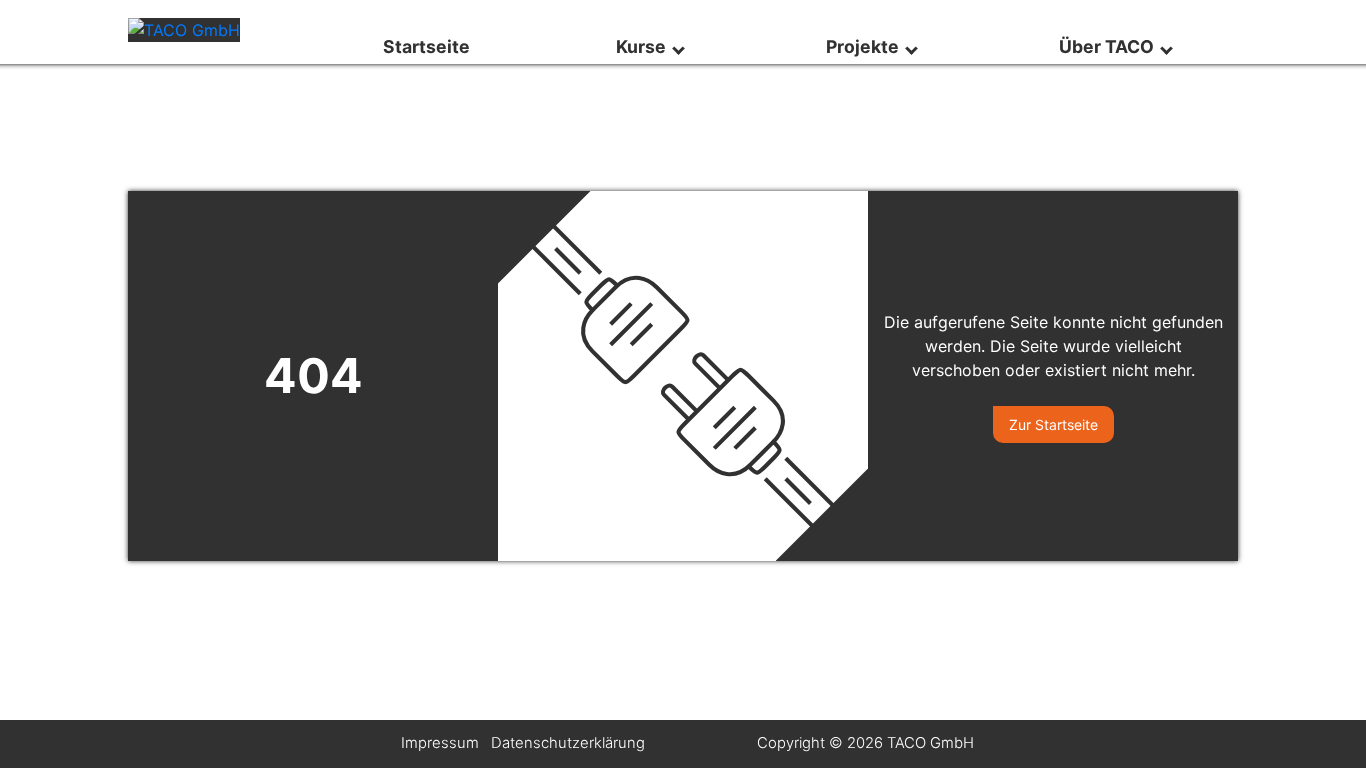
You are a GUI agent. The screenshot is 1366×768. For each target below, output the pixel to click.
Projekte (866, 46)
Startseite (428, 46)
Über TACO (1110, 46)
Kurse (645, 46)
